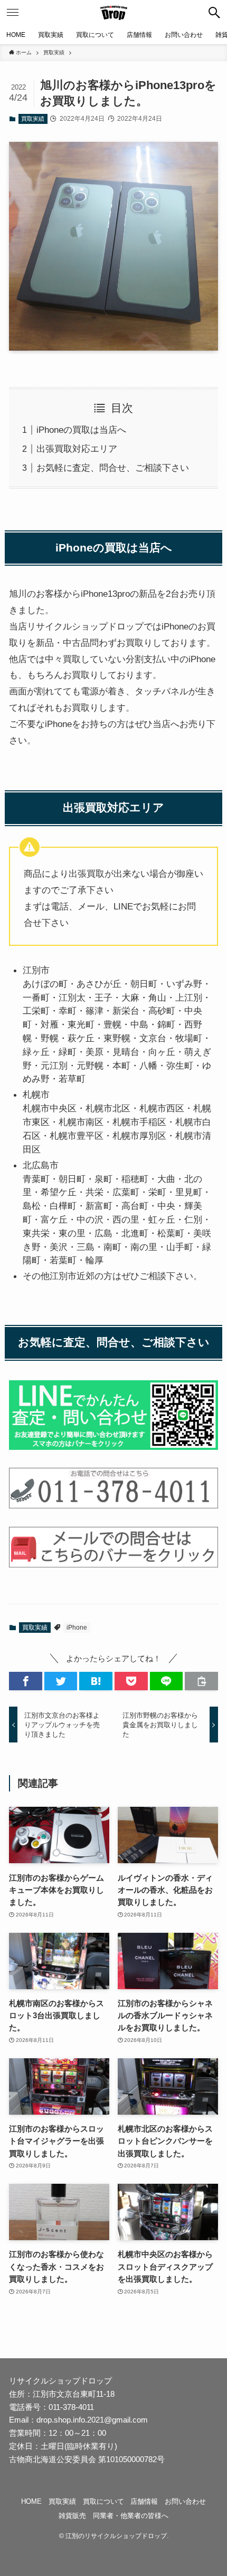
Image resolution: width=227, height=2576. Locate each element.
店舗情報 (144, 2501)
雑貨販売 (72, 2516)
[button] (214, 13)
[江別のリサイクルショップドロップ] (113, 13)
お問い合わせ (185, 2501)
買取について (103, 2501)
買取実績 (33, 119)
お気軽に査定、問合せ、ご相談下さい (113, 468)
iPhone (77, 1628)
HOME (31, 2501)
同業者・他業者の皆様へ (131, 2516)
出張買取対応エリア (77, 449)
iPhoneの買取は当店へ (81, 430)
